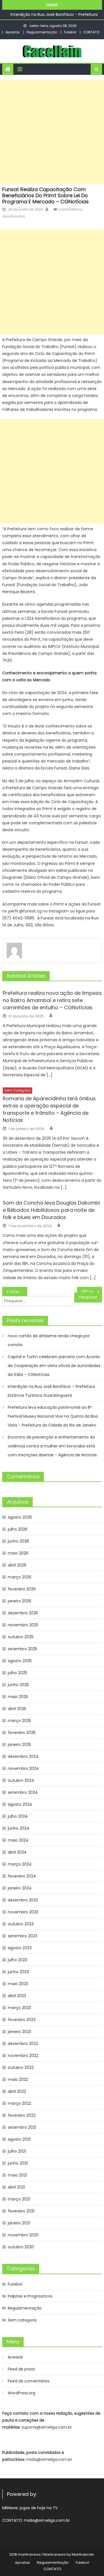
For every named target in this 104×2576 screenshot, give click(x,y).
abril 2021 (16, 2187)
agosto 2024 (20, 1804)
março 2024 (20, 1864)
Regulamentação (42, 32)
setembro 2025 (22, 1649)
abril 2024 (17, 1852)
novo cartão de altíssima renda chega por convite (49, 1340)
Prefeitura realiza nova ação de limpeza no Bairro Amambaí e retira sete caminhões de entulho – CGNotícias (52, 1000)
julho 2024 (18, 1816)
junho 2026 (18, 1541)
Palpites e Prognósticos (30, 2296)
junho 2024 (19, 1828)
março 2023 (19, 2008)
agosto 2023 (20, 1948)
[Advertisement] (52, 132)
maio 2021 (17, 2175)
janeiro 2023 (19, 2032)
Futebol (70, 32)
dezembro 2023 (23, 1900)
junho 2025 (18, 1685)
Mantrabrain (83, 2554)
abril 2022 (17, 2091)
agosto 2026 (20, 1517)
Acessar (15, 2357)
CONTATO (91, 32)
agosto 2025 (20, 1661)
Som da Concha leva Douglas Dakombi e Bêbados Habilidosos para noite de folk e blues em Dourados (51, 1210)
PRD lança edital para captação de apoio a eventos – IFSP (92, 1292)
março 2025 (19, 1721)
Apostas (13, 32)
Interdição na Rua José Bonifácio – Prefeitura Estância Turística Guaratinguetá (51, 1391)
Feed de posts (21, 2369)
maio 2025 (18, 1697)
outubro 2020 (21, 2247)
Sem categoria (17, 1090)
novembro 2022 (23, 2056)
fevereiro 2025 (22, 1733)
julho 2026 (18, 1529)
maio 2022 (18, 2079)
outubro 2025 (21, 1637)
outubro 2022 (21, 2067)
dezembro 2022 (23, 2044)
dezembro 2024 (23, 1756)
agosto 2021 (19, 2139)
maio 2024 (18, 1840)
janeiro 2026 (20, 1601)
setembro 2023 (22, 1936)
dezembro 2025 (23, 1613)
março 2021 (19, 2199)
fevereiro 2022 (22, 2115)
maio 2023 (18, 1984)
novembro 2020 (23, 2235)
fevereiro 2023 (22, 2020)
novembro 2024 (23, 1768)
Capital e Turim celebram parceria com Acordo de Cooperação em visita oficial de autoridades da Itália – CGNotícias (54, 1366)
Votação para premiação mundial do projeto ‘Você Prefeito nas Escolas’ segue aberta (18, 1292)
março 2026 (20, 1577)
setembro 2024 (23, 1792)
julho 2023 (17, 1960)
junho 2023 (18, 1972)
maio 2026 (18, 1553)
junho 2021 (18, 2163)
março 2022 (19, 2103)
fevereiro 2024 (22, 1876)
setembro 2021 (22, 2127)
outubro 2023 (21, 1924)
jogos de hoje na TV (39, 2508)
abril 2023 (17, 1996)
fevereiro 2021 (21, 2211)
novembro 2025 (23, 1625)
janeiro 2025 (19, 1745)
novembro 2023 (23, 1912)
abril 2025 (17, 1709)
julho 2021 (17, 2151)
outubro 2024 (21, 1780)
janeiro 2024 (20, 1888)
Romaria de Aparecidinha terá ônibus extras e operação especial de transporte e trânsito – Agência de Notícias (49, 1109)
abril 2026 (17, 1565)
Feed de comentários (29, 2381)
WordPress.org (21, 2393)
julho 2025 (17, 1673)
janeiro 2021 (19, 2223)
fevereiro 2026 (22, 1589)
